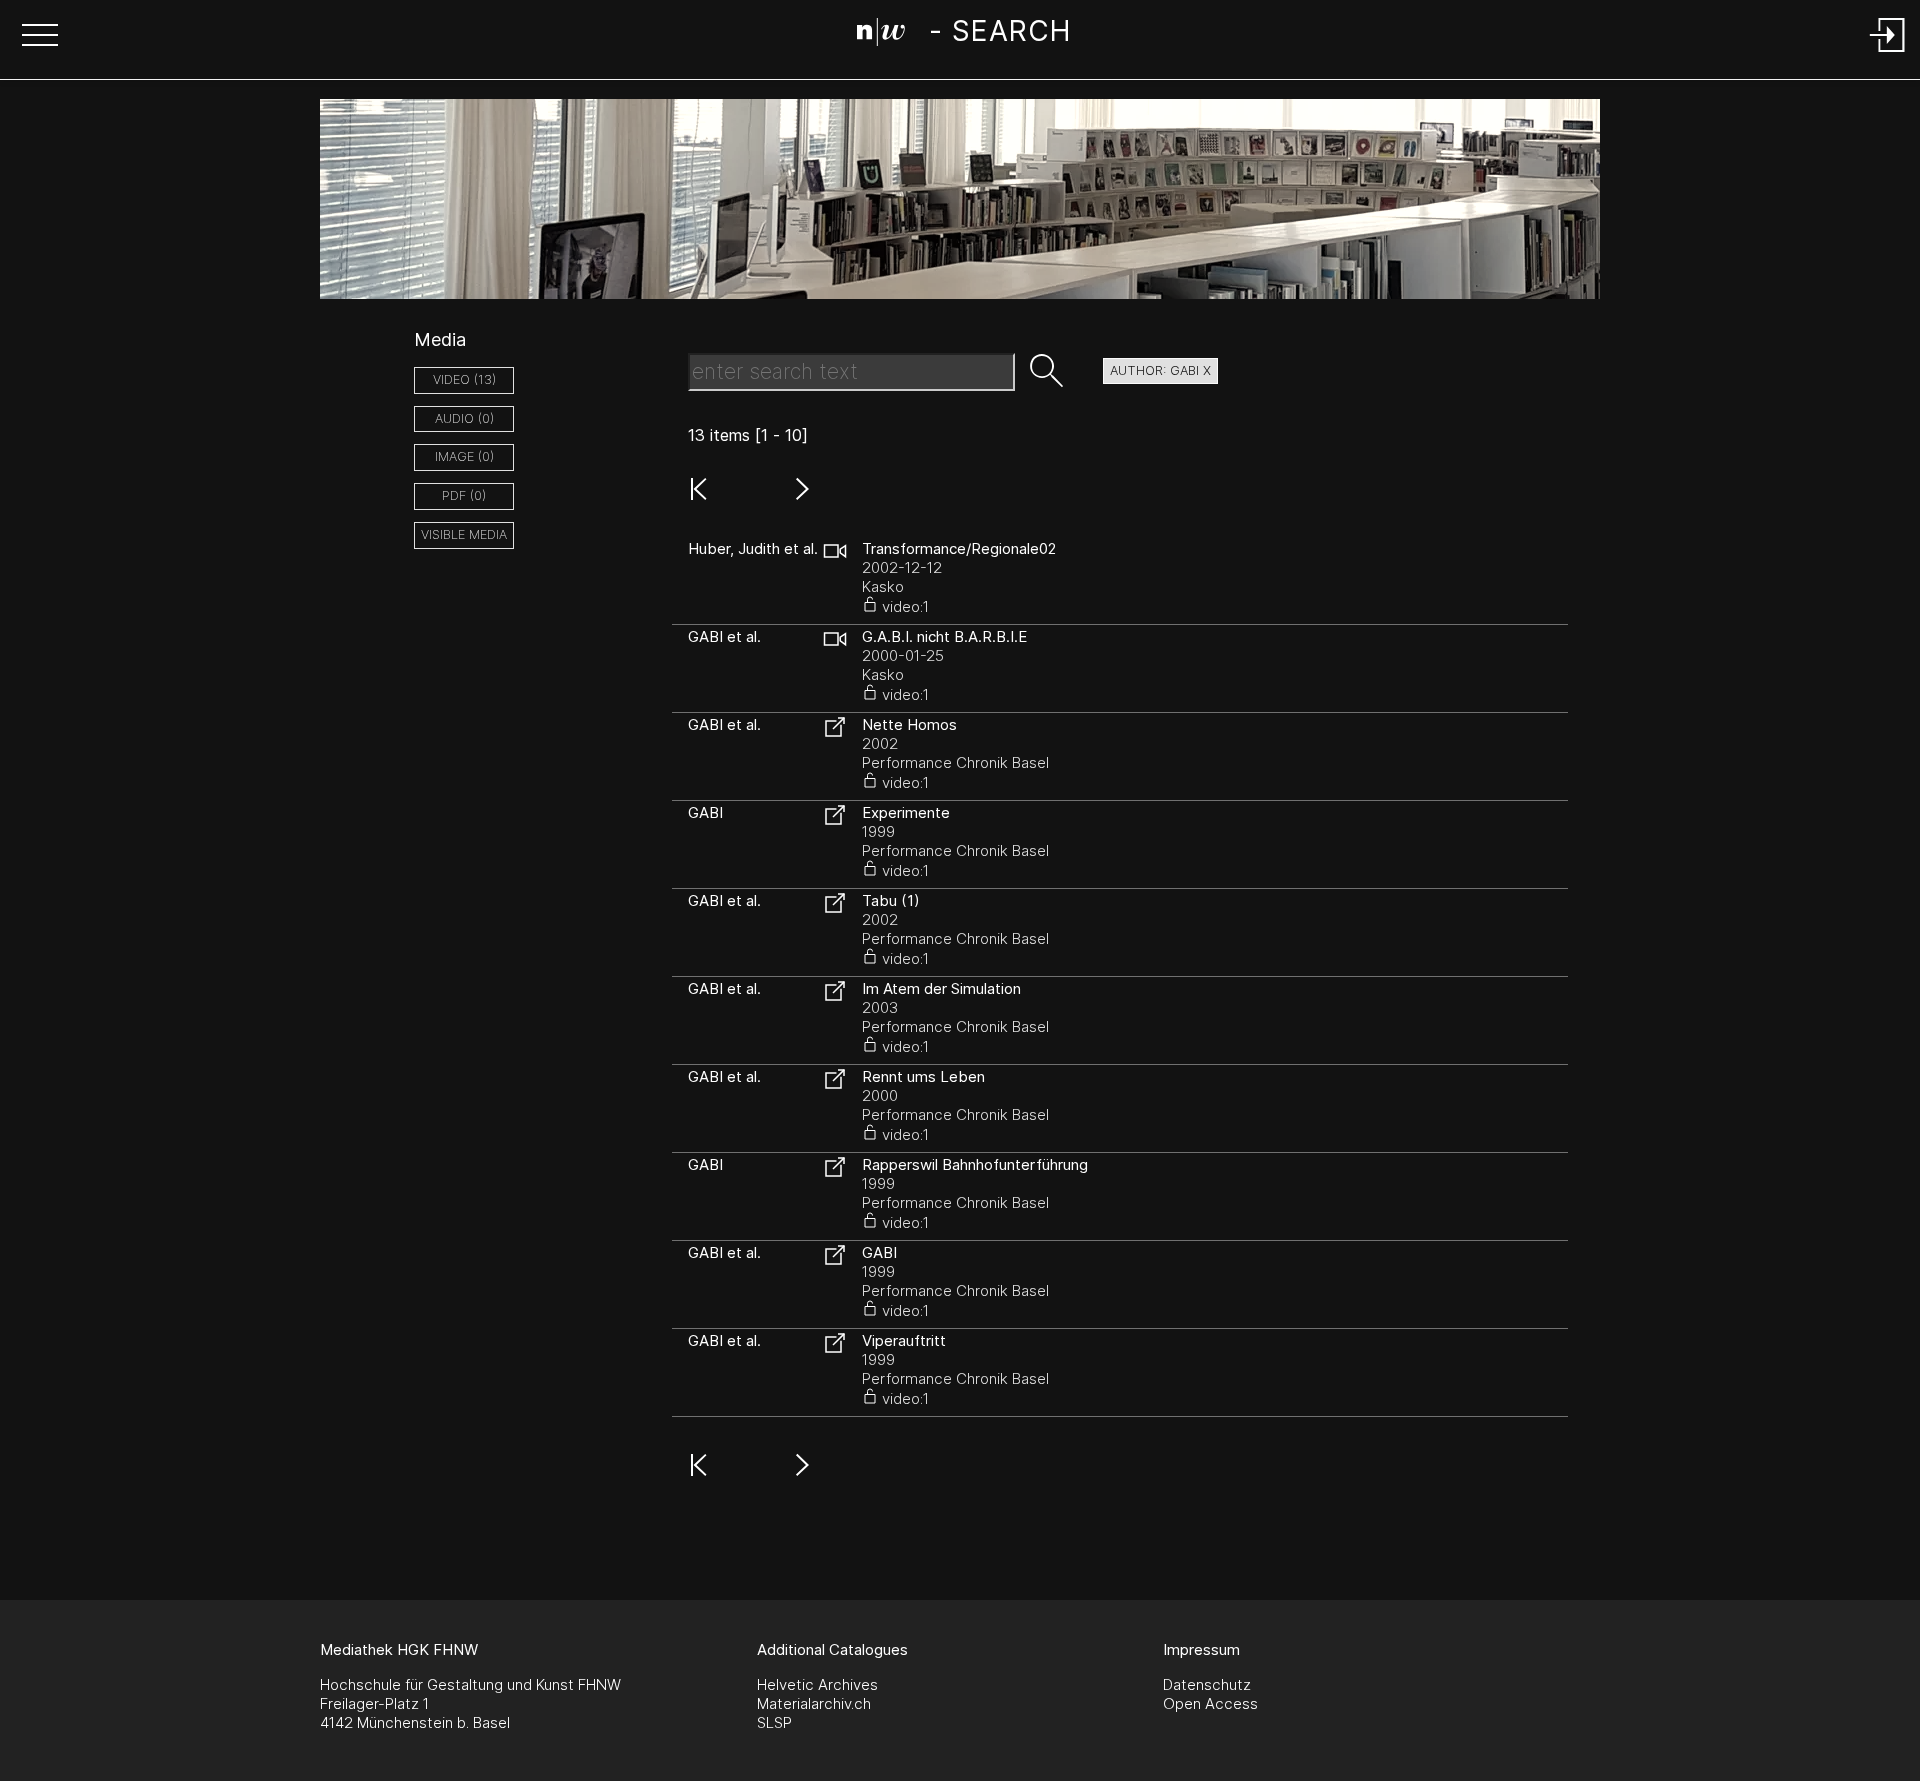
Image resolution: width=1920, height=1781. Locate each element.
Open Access (1210, 1703)
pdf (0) (464, 495)
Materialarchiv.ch (814, 1703)
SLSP (774, 1722)
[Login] (1888, 53)
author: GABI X (1160, 370)
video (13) (464, 379)
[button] (40, 37)
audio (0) (464, 418)
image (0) (464, 456)
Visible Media (464, 534)
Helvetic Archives (817, 1684)
